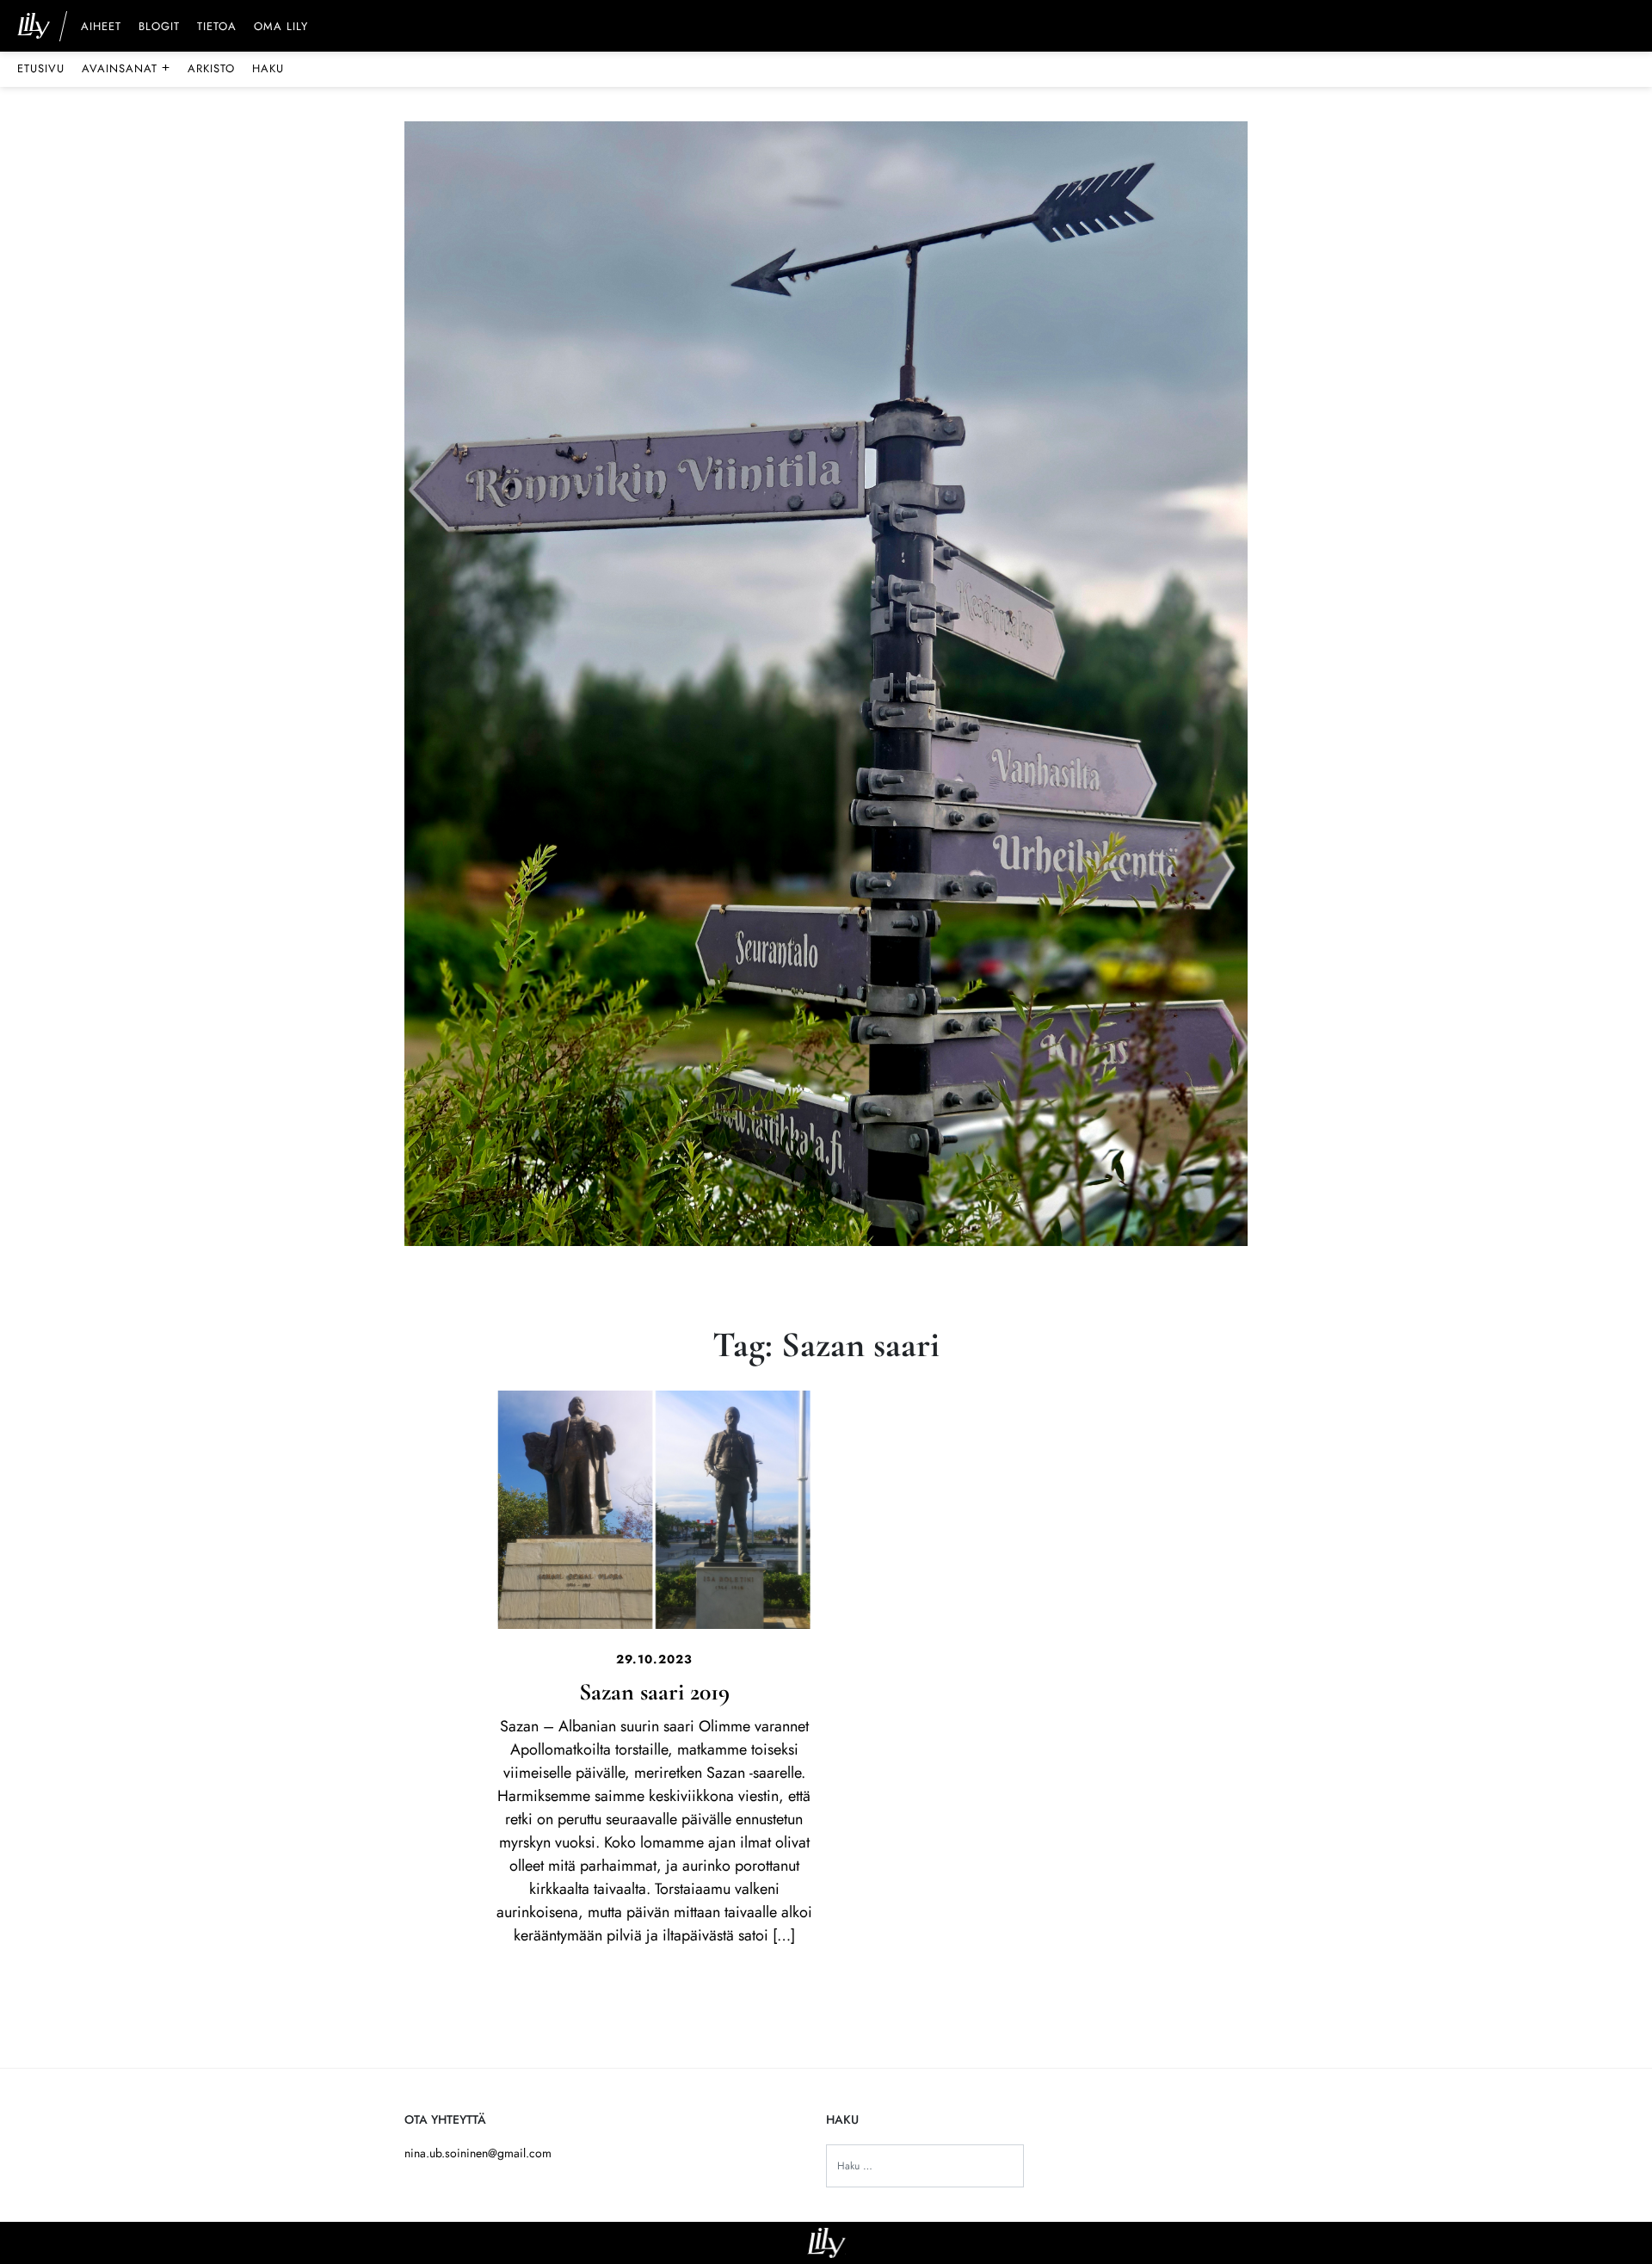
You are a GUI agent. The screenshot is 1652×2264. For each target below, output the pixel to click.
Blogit (159, 28)
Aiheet (101, 28)
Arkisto (211, 68)
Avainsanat (126, 68)
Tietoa (217, 28)
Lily (826, 2243)
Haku (268, 68)
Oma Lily (281, 28)
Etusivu (41, 68)
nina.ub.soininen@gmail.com (478, 2153)
